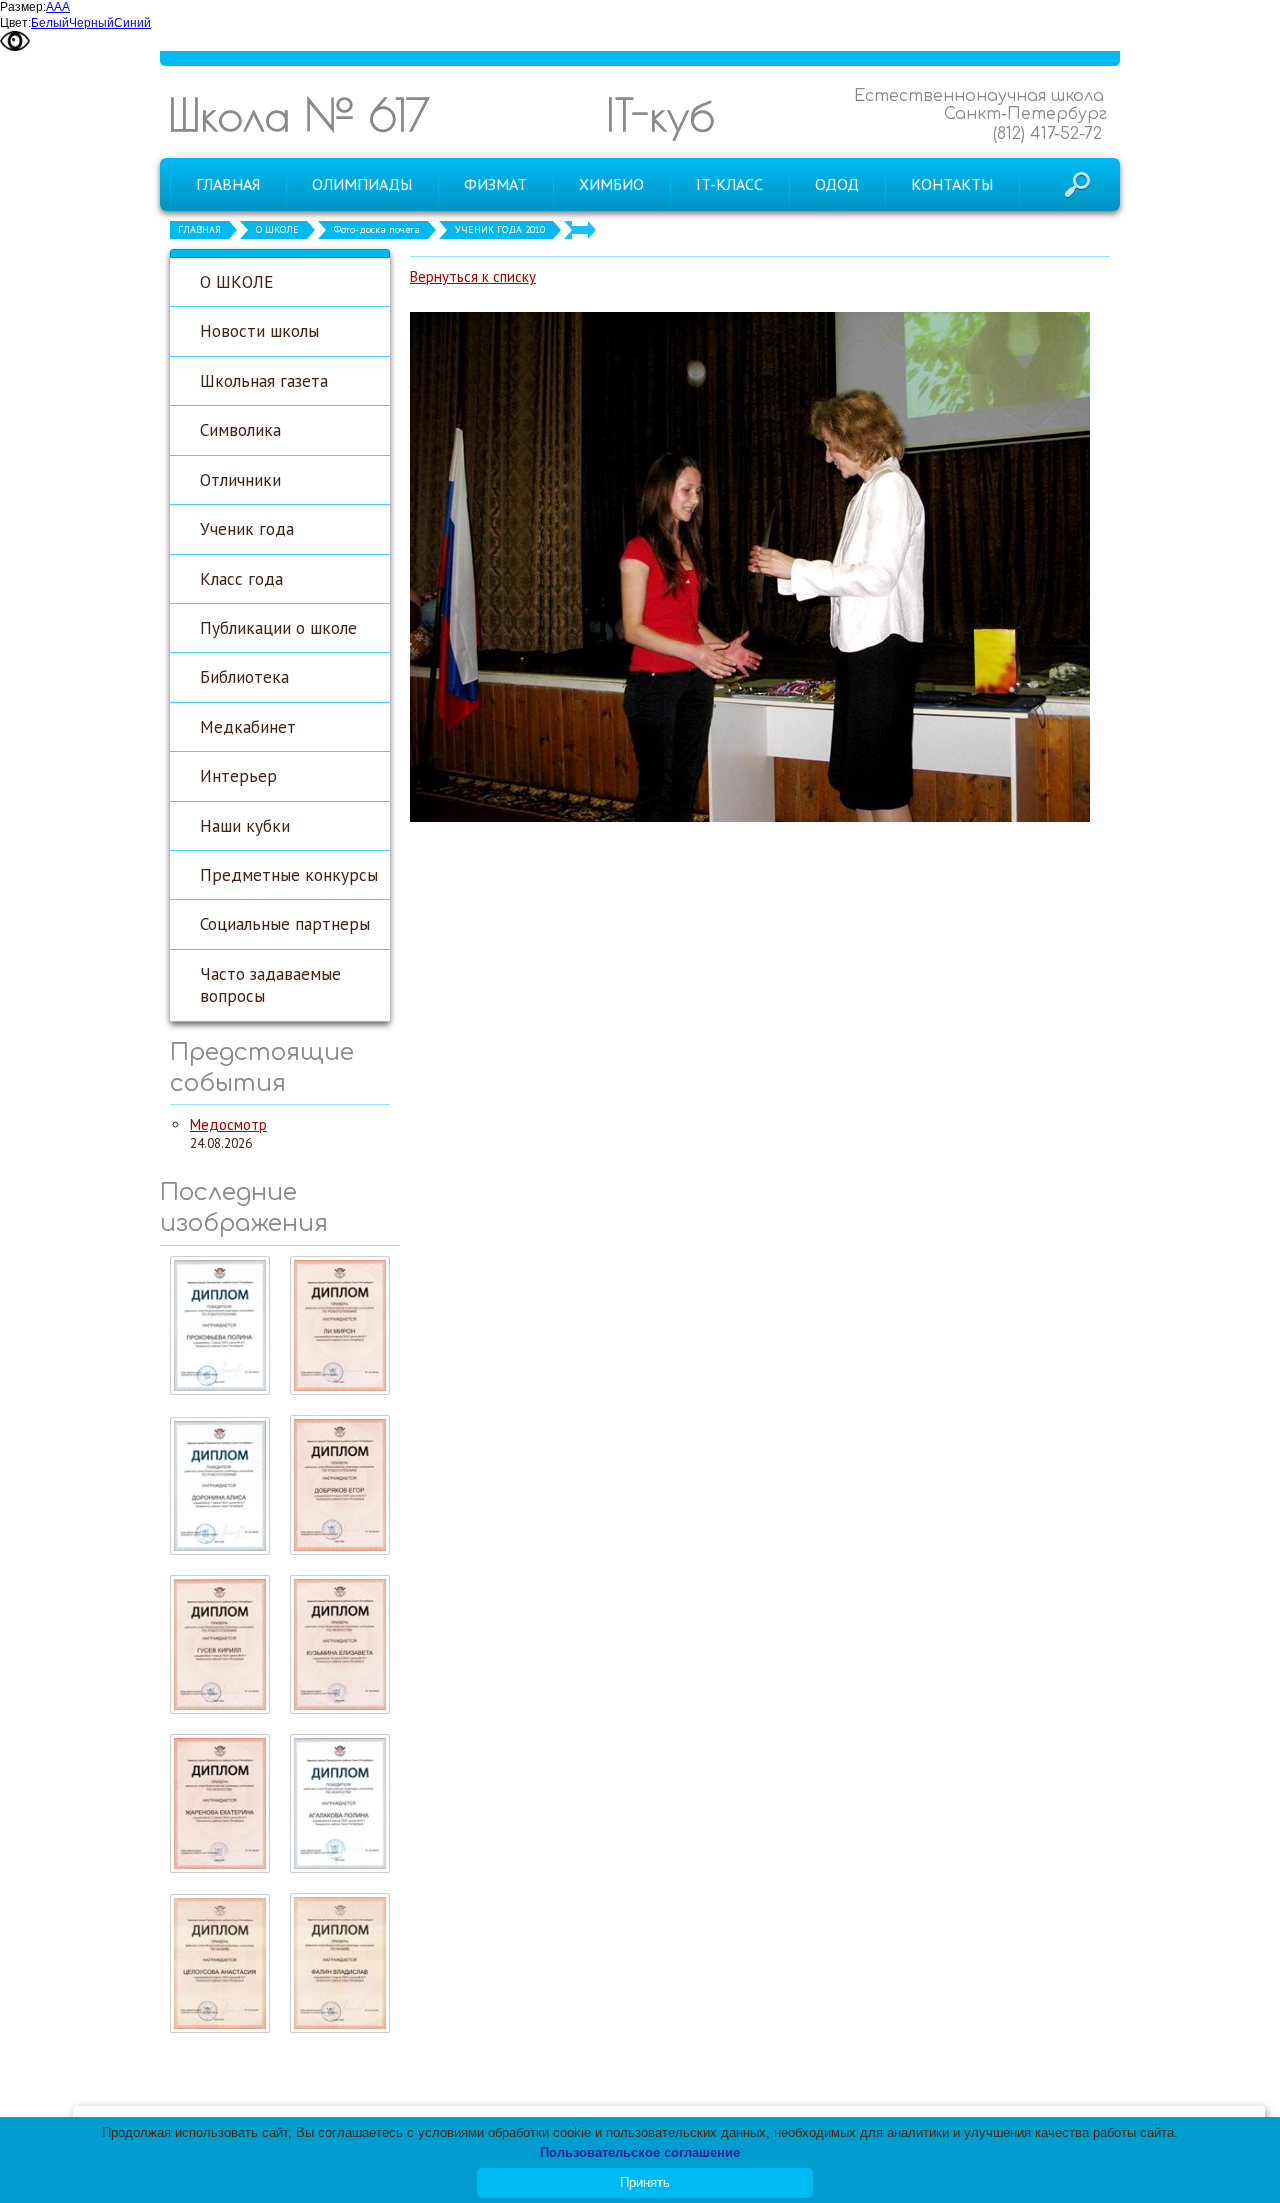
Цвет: (15, 23)
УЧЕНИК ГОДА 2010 (500, 229)
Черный (91, 23)
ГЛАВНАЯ (199, 229)
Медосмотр (228, 1124)
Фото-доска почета (377, 229)
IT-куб (660, 114)
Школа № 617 (299, 114)
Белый (50, 23)
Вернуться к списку (473, 276)
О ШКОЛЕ (277, 229)
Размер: (23, 7)
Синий (132, 23)
